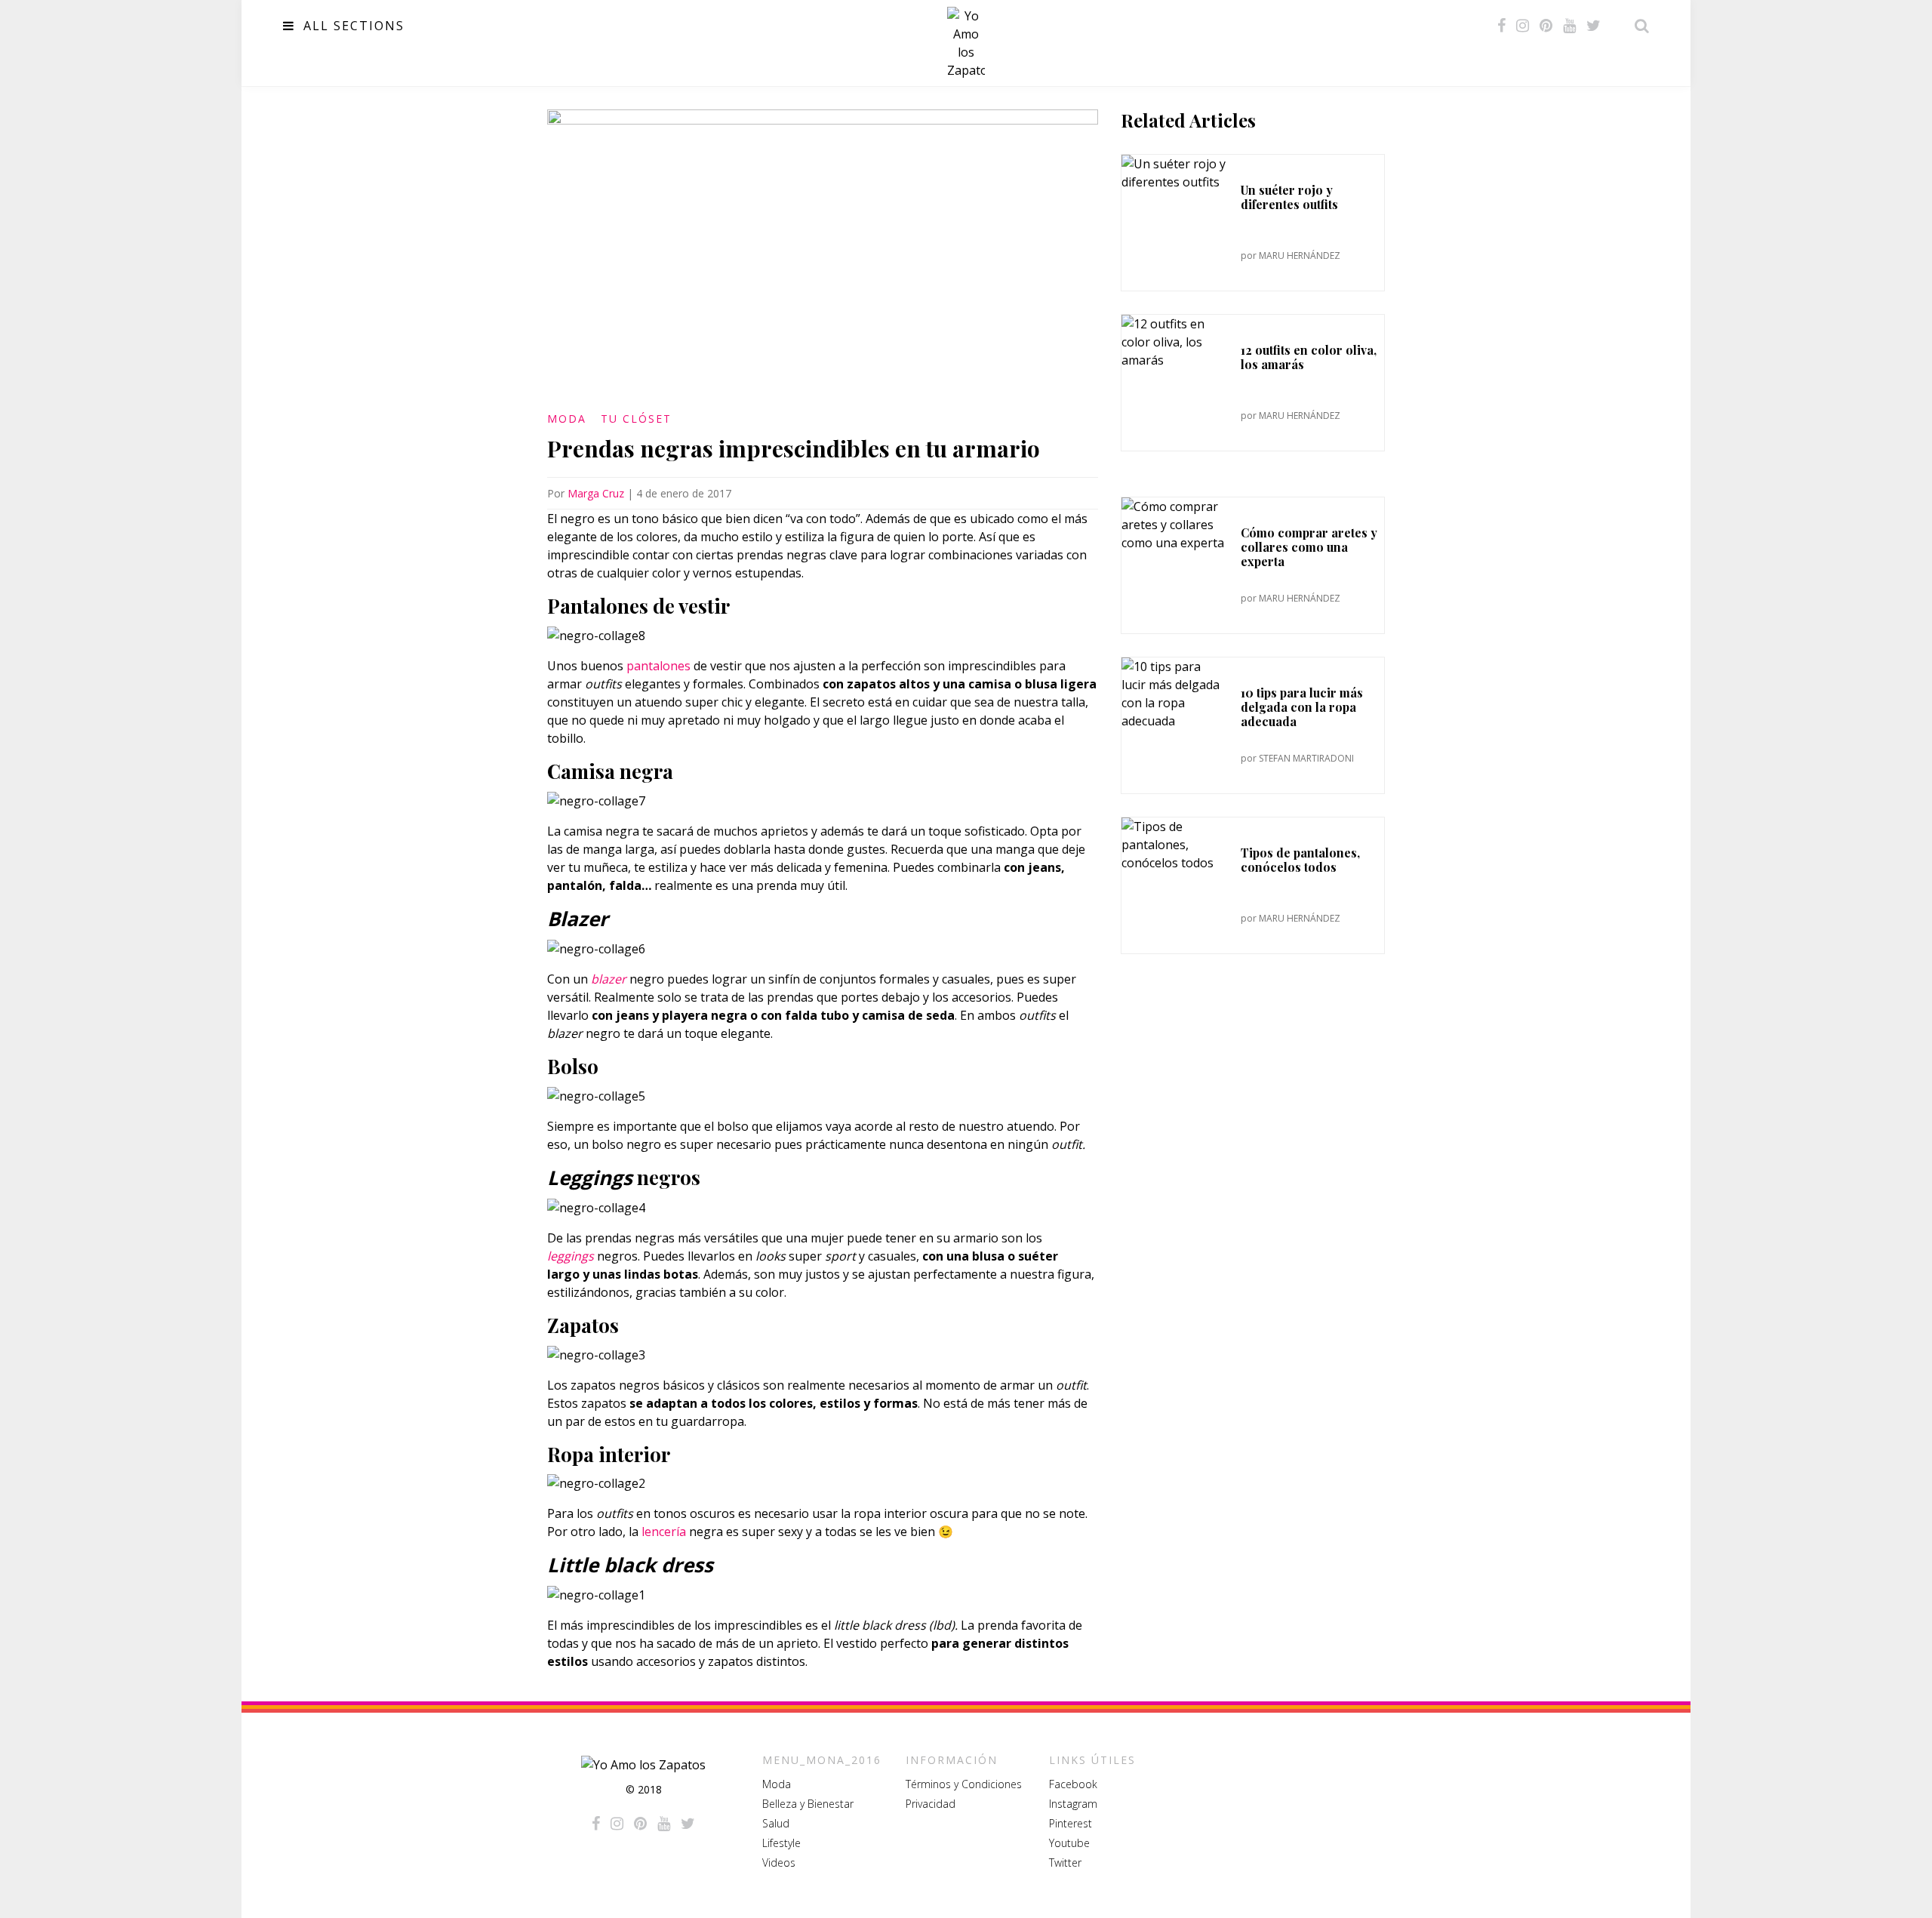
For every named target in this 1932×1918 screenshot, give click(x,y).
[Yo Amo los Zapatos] (966, 43)
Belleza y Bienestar (808, 1804)
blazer (609, 979)
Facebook (1073, 1784)
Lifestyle (781, 1843)
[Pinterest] (1546, 26)
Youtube (1069, 1843)
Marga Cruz (596, 493)
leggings (571, 1256)
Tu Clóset (636, 419)
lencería (664, 1532)
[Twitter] (1594, 26)
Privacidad (931, 1804)
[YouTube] (1569, 26)
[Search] (1638, 26)
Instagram (1073, 1804)
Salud (776, 1823)
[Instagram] (1523, 26)
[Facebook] (1501, 26)
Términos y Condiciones (964, 1784)
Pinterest (1071, 1823)
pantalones (658, 666)
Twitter (1065, 1863)
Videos (779, 1863)
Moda (567, 419)
